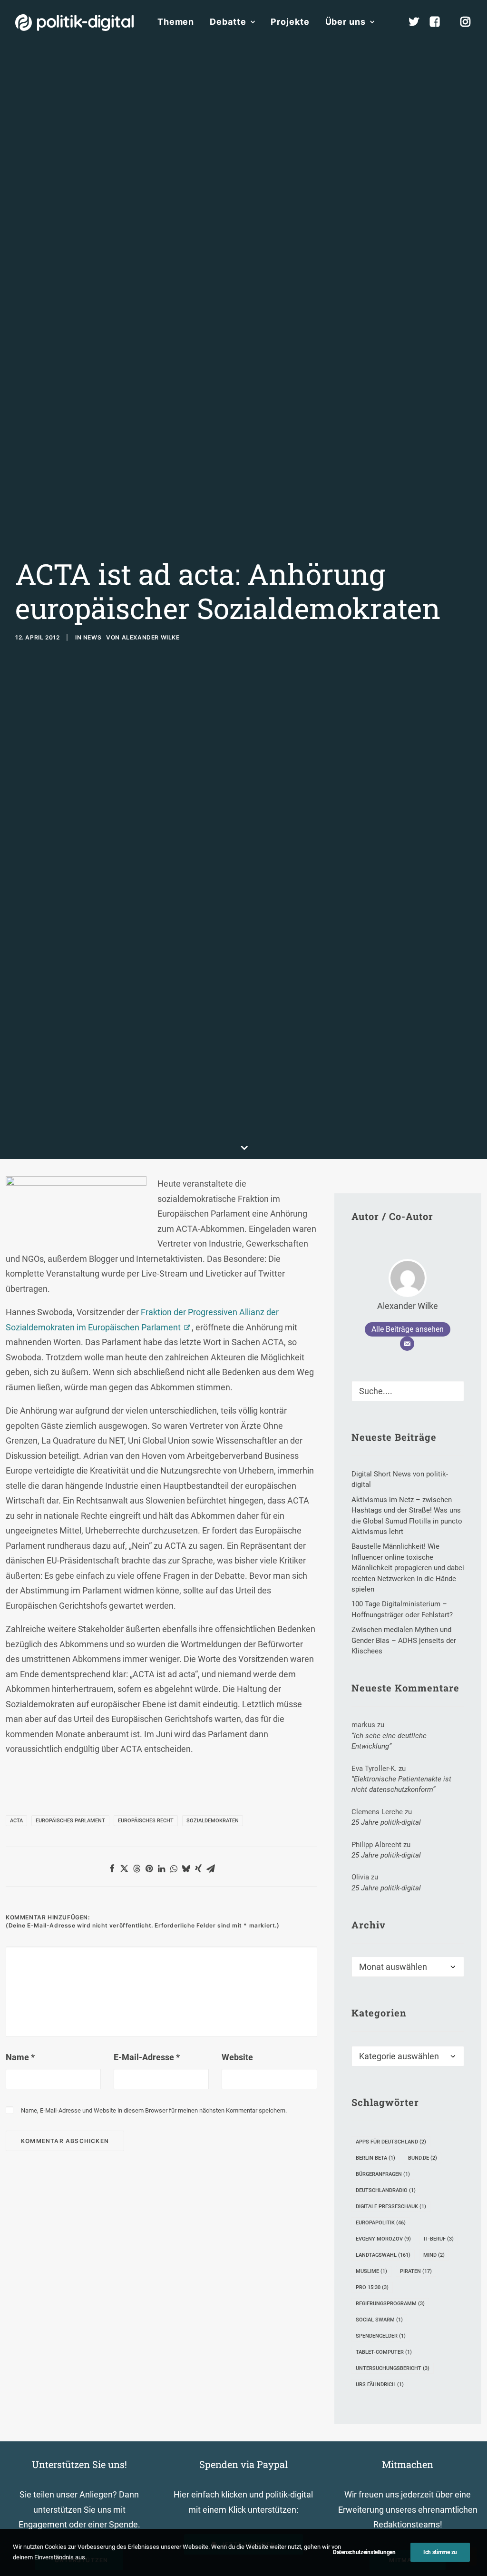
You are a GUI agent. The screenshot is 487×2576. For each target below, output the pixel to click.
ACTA (16, 1821)
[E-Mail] (407, 1344)
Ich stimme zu (440, 2552)
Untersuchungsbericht (393, 2368)
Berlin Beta (375, 2158)
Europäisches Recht (146, 1821)
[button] (453, 1388)
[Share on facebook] (112, 1868)
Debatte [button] (228, 22)
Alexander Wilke (151, 637)
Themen (176, 22)
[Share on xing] (198, 1868)
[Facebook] (439, 22)
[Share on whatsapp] (174, 1868)
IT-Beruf (439, 2239)
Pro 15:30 (372, 2287)
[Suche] (408, 1391)
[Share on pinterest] (149, 1868)
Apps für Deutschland (391, 2142)
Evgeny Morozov (383, 2239)
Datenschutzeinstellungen (364, 2552)
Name (20, 2057)
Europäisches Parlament (70, 1821)
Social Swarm (379, 2320)
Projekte (290, 22)
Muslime (371, 2271)
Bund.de (423, 2158)
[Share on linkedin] (161, 1868)
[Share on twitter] (124, 1868)
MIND (434, 2255)
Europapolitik (381, 2223)
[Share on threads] (136, 1868)
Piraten (416, 2271)
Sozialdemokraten (213, 1821)
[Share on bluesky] (186, 1868)
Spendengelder (381, 2336)
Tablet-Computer (384, 2352)
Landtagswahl (383, 2255)
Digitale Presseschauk (391, 2207)
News (92, 637)
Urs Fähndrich (380, 2384)
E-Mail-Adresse (147, 2057)
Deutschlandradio (386, 2190)
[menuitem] (176, 22)
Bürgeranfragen (383, 2174)
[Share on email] (211, 1868)
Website (237, 2057)
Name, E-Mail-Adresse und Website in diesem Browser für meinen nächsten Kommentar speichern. (154, 2110)
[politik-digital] (74, 23)
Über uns (346, 22)
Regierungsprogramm (390, 2304)
